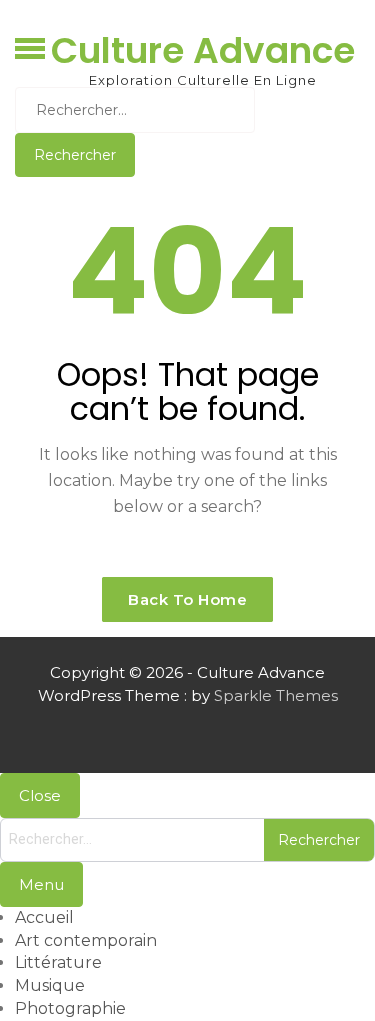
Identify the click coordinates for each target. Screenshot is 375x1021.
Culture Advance (203, 50)
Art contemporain (86, 940)
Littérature (58, 962)
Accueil (44, 917)
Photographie (70, 1008)
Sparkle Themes (276, 695)
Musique (50, 985)
